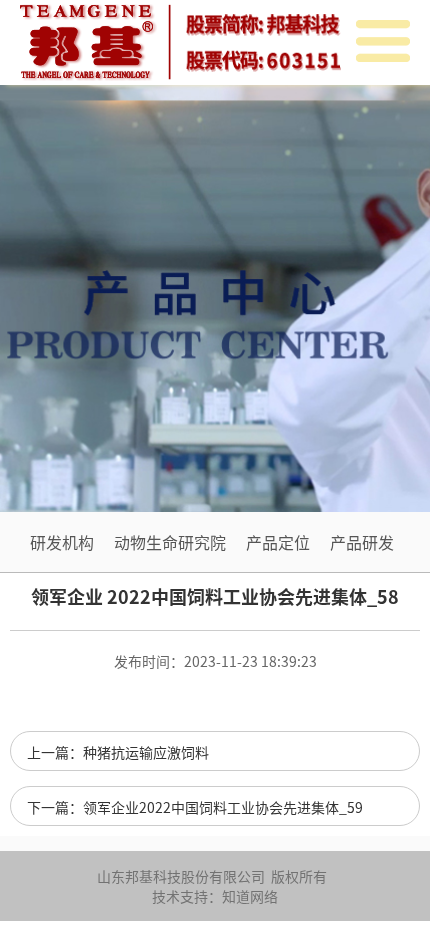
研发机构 (62, 542)
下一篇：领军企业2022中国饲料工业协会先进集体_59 (195, 807)
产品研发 (362, 542)
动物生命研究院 (170, 542)
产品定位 (278, 542)
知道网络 (250, 896)
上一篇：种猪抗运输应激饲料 (118, 752)
